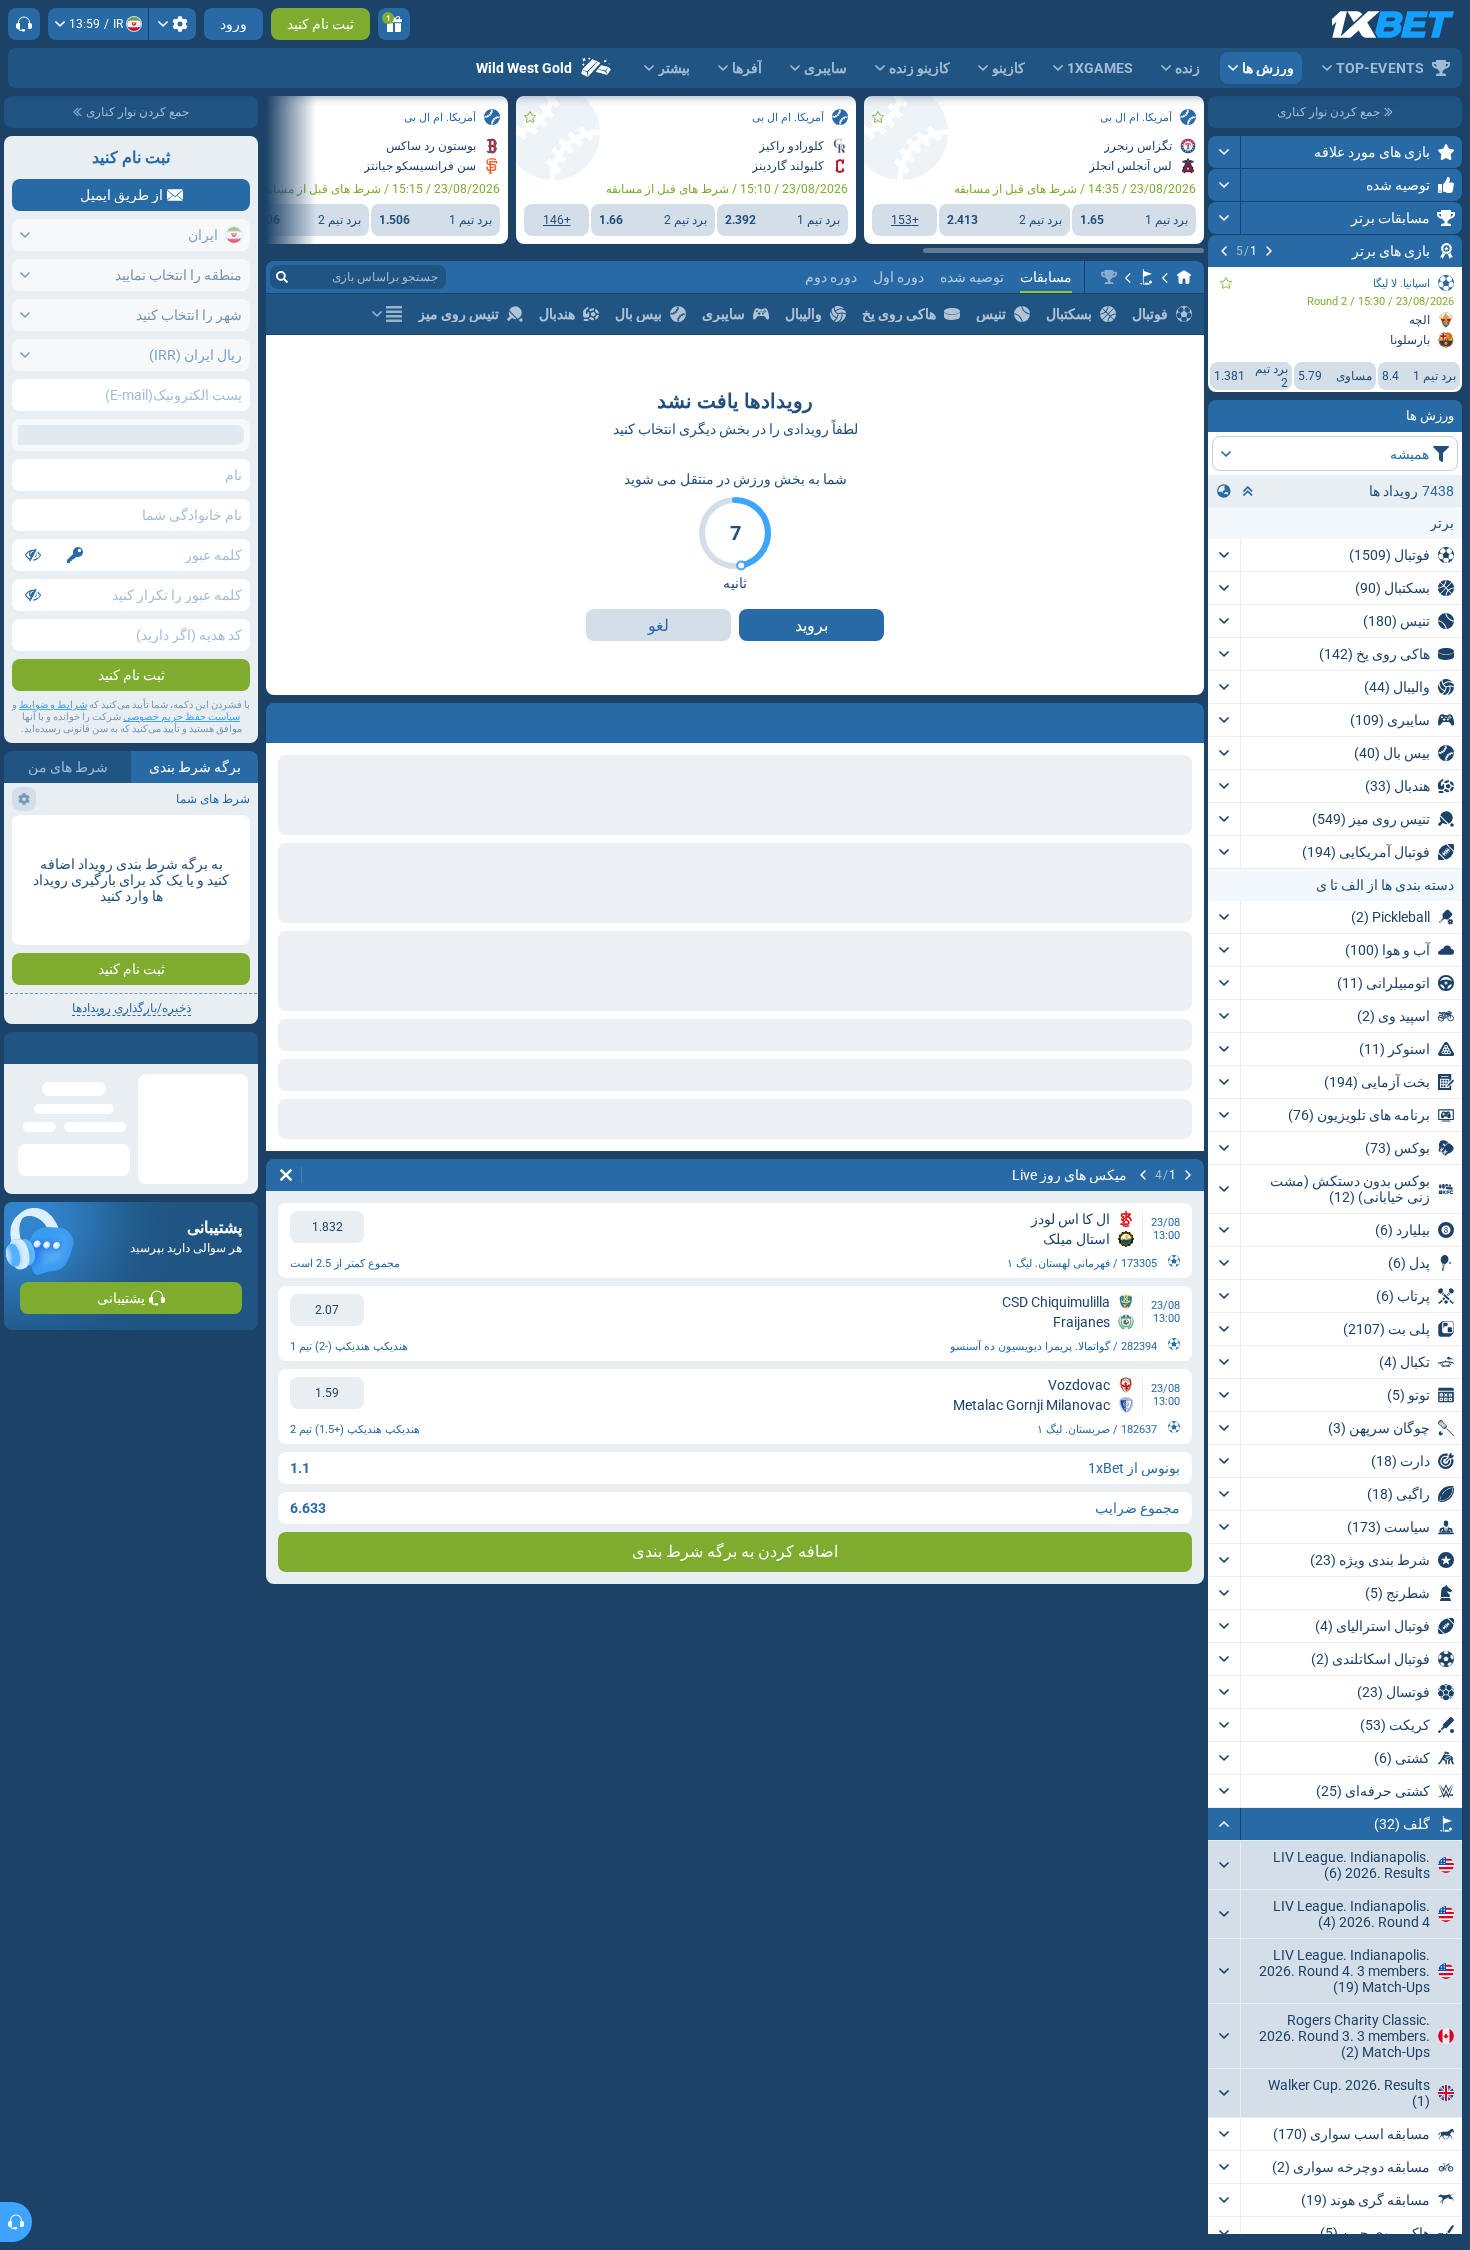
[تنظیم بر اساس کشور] (1224, 491)
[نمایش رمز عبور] (33, 555)
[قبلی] (1269, 251)
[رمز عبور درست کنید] (75, 555)
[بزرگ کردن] (1224, 152)
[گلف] (1146, 277)
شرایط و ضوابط (53, 704)
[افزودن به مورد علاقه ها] (1226, 283)
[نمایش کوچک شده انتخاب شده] (1248, 491)
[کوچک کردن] (1224, 1824)
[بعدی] (1224, 251)
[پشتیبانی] (24, 24)
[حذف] (286, 1175)
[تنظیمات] (172, 24)
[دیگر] (387, 314)
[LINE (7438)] (1184, 277)
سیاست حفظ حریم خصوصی (181, 716)
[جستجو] (282, 277)
